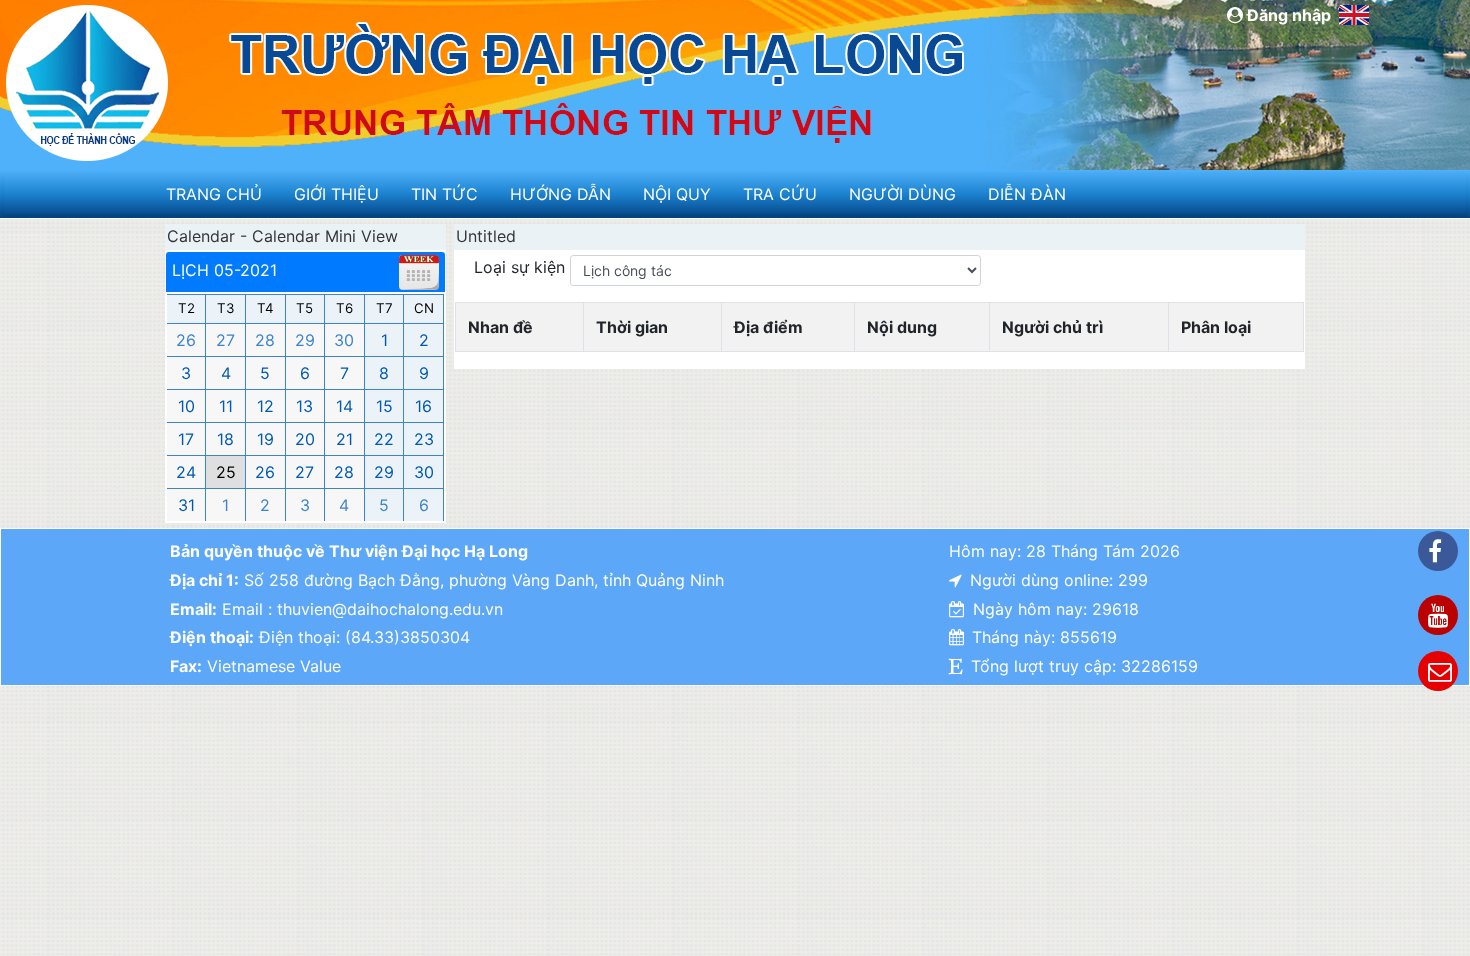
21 (344, 439)
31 (186, 505)
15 (384, 406)
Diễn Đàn (1027, 194)
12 (265, 406)
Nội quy (677, 194)
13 (304, 406)
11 (226, 406)
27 (225, 340)
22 (384, 439)
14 (344, 406)
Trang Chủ (214, 194)
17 (186, 439)
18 (225, 439)
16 (423, 406)
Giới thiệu (336, 194)
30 (344, 340)
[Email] (1438, 671)
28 (265, 340)
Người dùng (902, 194)
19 (265, 439)
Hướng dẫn (560, 194)
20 (305, 439)
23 (424, 439)
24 (186, 472)
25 (226, 472)
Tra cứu (780, 194)
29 (305, 340)
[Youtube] (1438, 615)
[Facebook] (1438, 551)
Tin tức (444, 194)
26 (186, 340)
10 (186, 406)
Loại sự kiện (522, 267)
